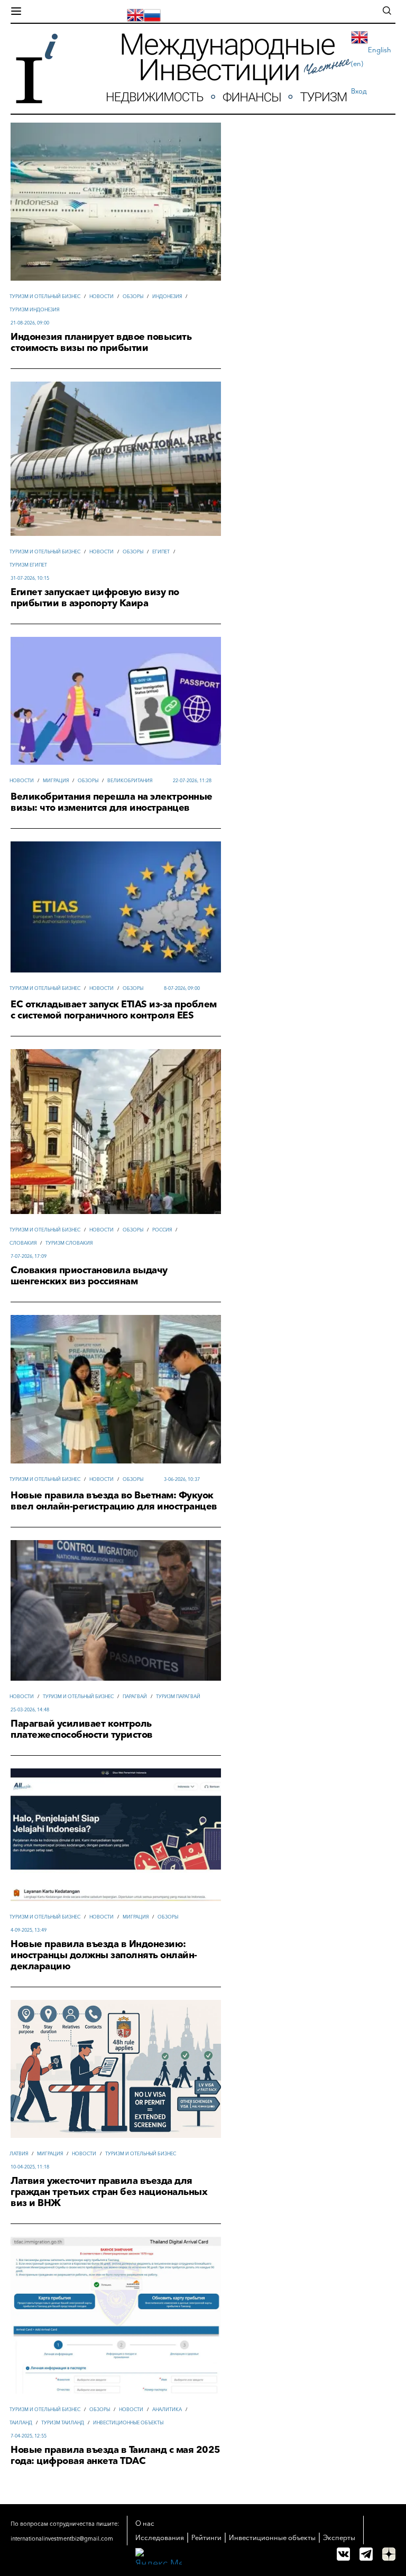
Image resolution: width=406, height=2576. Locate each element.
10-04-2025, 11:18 (30, 2167)
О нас (145, 2523)
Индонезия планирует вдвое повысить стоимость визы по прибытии (101, 342)
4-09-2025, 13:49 (29, 1930)
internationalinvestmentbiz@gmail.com (62, 2538)
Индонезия (167, 296)
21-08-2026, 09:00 (30, 323)
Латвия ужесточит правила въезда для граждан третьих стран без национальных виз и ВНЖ (109, 2192)
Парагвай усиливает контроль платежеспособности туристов (82, 1729)
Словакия (23, 1243)
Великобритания (130, 780)
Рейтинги (206, 2537)
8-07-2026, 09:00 (182, 988)
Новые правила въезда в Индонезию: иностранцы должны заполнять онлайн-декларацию (104, 1955)
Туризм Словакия (69, 1243)
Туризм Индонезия (34, 309)
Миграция (56, 780)
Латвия (19, 2153)
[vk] (343, 2554)
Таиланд (21, 2422)
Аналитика (167, 2409)
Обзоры (133, 296)
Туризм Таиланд (63, 2422)
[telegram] (366, 2554)
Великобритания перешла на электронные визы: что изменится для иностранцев (112, 802)
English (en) (371, 57)
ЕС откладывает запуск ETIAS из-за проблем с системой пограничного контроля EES (114, 1010)
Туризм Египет (28, 565)
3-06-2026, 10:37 (182, 1479)
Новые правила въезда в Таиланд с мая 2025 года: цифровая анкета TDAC (116, 2455)
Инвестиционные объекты (128, 2422)
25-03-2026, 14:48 (30, 1709)
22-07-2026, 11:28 (192, 780)
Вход (359, 91)
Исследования (160, 2537)
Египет (161, 552)
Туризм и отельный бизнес (45, 296)
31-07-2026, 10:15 (30, 578)
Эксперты (339, 2537)
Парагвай (135, 1696)
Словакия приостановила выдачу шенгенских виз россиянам (89, 1276)
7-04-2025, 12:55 (29, 2436)
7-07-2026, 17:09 (29, 1256)
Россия (162, 1230)
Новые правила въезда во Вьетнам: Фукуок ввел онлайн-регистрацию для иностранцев (114, 1501)
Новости (101, 296)
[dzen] (389, 2554)
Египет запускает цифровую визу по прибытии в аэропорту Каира (95, 598)
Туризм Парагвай (178, 1696)
